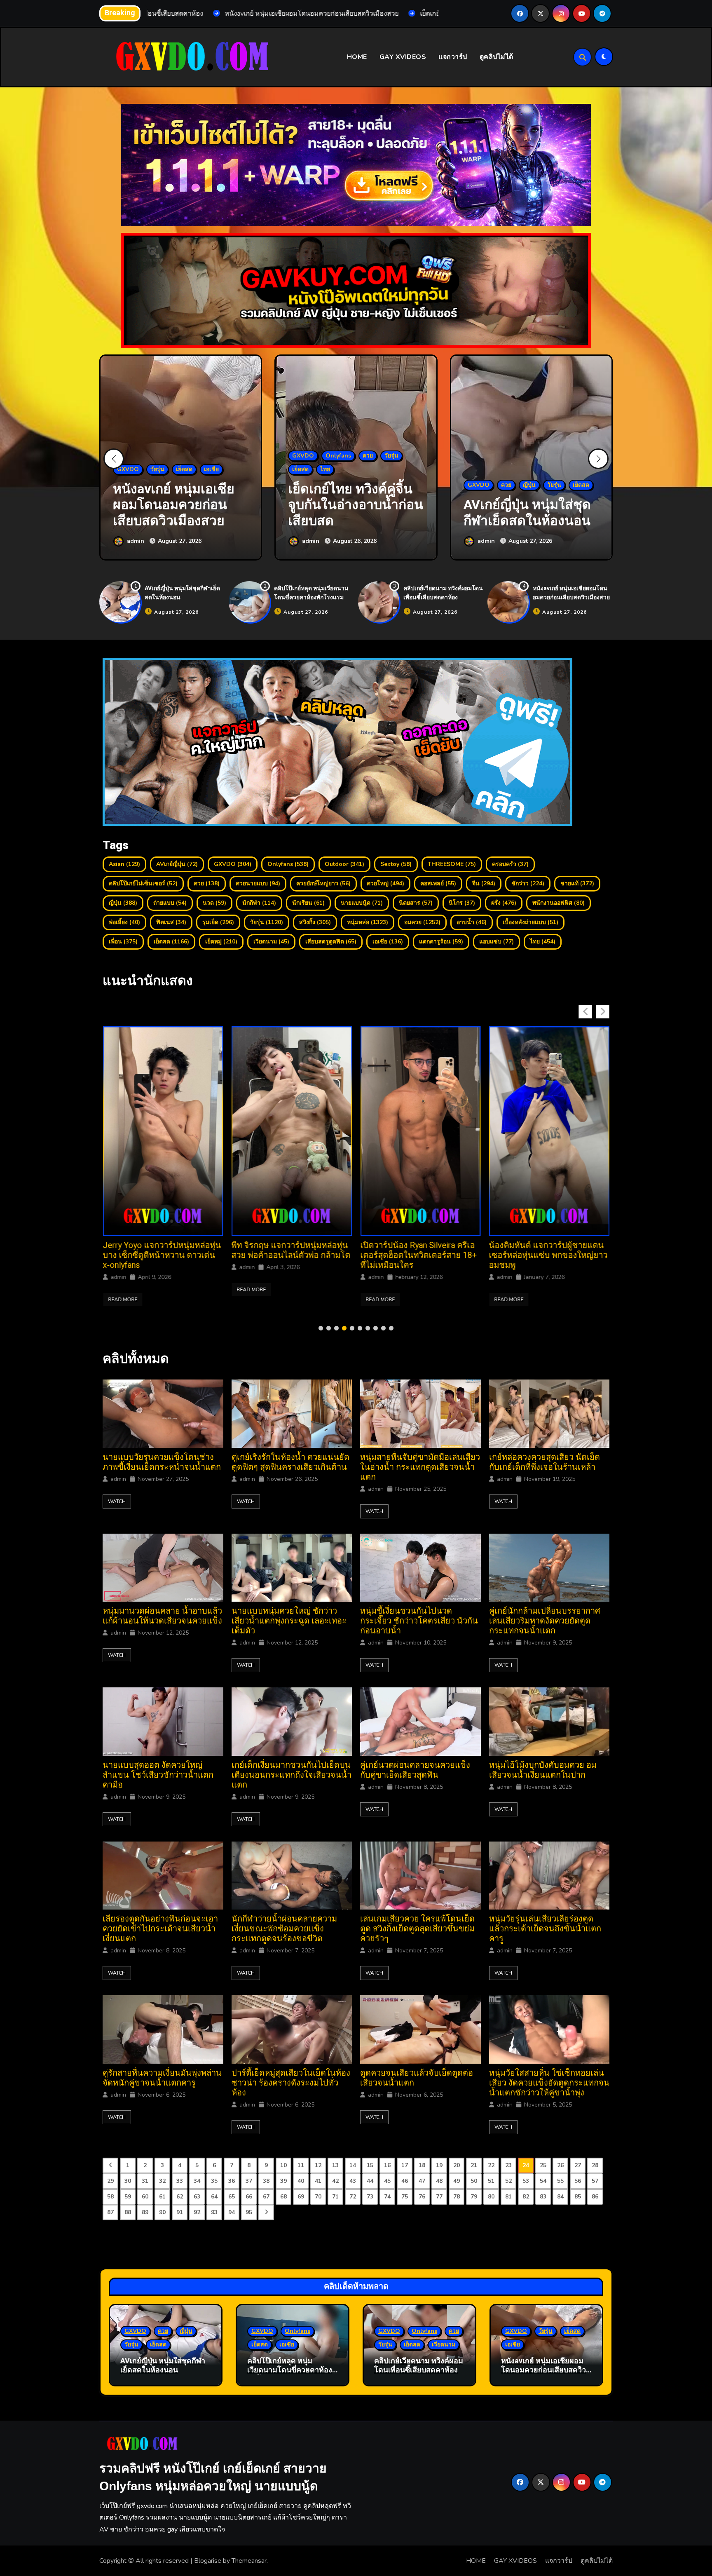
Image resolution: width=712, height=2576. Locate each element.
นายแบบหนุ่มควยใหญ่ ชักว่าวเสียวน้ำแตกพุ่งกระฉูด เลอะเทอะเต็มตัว (289, 1621)
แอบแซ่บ (497, 942)
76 (422, 2197)
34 (197, 2181)
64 (214, 2197)
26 (560, 2165)
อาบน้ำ (472, 922)
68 (283, 2197)
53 (526, 2181)
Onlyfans (288, 864)
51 (491, 2181)
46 (405, 2181)
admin (118, 1277)
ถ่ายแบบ (170, 903)
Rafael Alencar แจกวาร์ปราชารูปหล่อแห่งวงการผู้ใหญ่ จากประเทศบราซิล (419, 1255)
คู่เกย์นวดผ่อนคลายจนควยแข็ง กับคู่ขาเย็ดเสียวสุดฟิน (415, 1770)
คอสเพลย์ (438, 883)
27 (578, 2165)
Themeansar (249, 2561)
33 (180, 2181)
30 (128, 2181)
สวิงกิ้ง (315, 922)
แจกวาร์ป (453, 57)
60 (145, 2197)
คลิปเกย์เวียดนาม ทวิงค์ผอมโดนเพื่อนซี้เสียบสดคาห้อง (443, 593)
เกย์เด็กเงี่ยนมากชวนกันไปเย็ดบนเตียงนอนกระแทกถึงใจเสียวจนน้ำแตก (292, 1775)
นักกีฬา (259, 903)
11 (301, 2165)
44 (370, 2181)
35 (214, 2181)
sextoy (396, 864)
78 (457, 2197)
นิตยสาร (416, 903)
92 (197, 2212)
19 (439, 2165)
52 (508, 2181)
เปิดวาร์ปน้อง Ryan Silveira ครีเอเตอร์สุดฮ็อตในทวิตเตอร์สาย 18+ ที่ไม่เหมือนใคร (161, 1255)
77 (439, 2197)
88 (128, 2212)
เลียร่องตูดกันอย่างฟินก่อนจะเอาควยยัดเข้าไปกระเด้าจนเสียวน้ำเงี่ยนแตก (160, 1929)
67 (266, 2197)
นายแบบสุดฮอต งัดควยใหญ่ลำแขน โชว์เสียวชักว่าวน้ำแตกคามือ (158, 1775)
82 (526, 2197)
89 (145, 2212)
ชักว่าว (528, 883)
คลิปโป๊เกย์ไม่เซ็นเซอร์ (143, 883)
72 (353, 2197)
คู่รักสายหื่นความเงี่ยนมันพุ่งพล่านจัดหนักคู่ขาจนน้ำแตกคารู (162, 2078)
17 (405, 2165)
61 (162, 2197)
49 (457, 2181)
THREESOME (452, 864)
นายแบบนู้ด (362, 903)
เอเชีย (388, 942)
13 (335, 2165)
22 (491, 2165)
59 (128, 2197)
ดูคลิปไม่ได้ (497, 57)
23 (508, 2165)
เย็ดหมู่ (221, 942)
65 (232, 2197)
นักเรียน (308, 903)
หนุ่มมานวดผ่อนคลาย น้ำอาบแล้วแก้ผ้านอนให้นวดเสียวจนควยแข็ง (162, 1616)
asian (124, 864)
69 (301, 2197)
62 (180, 2197)
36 (232, 2181)
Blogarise (208, 2561)
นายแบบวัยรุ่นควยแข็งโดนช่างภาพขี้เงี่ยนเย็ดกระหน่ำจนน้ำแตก (162, 1462)
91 (180, 2212)
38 (266, 2181)
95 (249, 2212)
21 (474, 2165)
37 (249, 2181)
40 (301, 2181)
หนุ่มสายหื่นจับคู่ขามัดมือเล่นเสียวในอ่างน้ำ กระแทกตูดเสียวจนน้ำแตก (420, 1467)
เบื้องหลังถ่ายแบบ (530, 922)
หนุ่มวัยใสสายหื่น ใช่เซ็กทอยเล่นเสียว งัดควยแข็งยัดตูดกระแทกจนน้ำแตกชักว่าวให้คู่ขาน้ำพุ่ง (549, 2083)
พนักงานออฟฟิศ (559, 903)
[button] (598, 459)
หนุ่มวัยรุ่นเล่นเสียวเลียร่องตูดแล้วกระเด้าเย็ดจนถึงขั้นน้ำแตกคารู (545, 1929)
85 (578, 2197)
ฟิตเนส (171, 922)
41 (318, 2181)
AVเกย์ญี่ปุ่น (177, 864)
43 (353, 2181)
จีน (484, 883)
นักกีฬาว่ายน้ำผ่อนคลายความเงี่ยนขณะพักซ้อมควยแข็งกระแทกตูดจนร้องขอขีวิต (284, 1929)
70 (318, 2197)
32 (162, 2181)
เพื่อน (123, 942)
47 (422, 2181)
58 (110, 2197)
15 (370, 2165)
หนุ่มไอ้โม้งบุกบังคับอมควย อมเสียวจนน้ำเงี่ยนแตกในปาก (543, 1770)
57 (595, 2181)
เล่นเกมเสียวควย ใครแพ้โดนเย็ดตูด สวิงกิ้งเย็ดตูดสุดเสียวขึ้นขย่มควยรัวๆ (417, 1929)
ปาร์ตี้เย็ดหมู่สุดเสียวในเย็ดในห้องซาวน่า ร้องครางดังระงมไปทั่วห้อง (291, 2083)
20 (457, 2165)
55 (560, 2181)
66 (249, 2197)
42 (335, 2181)
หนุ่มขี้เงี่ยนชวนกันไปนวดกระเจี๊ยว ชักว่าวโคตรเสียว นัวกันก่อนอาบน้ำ (419, 1621)
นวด (214, 903)
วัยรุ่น (267, 922)
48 (439, 2181)
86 (595, 2197)
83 (543, 2197)
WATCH (117, 1501)
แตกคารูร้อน (441, 942)
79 (474, 2197)
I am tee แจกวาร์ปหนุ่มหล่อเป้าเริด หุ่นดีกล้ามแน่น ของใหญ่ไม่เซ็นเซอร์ (545, 1255)
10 (283, 2165)
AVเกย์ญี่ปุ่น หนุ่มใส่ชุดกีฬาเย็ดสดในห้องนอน (163, 2366)
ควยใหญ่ (385, 883)
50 (474, 2181)
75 (405, 2197)
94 (232, 2212)
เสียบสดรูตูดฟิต (331, 942)
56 (578, 2181)
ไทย (543, 942)
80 (491, 2197)
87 (110, 2212)
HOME (357, 57)
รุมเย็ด (218, 922)
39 (283, 2181)
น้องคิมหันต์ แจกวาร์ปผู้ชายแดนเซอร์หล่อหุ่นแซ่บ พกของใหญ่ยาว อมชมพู (291, 1255)
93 (214, 2212)
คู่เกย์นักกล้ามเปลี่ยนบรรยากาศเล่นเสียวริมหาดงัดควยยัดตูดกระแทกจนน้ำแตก (545, 1621)
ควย (207, 883)
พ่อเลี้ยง (124, 922)
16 (387, 2165)
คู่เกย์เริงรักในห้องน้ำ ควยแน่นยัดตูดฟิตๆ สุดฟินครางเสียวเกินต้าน (290, 1462)
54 (543, 2181)
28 (595, 2165)
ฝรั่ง (504, 903)
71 (335, 2197)
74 (387, 2197)
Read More (123, 1300)
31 (145, 2181)
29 (110, 2181)
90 (162, 2212)
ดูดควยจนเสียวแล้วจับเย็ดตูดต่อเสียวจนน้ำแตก (417, 2078)
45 (387, 2181)
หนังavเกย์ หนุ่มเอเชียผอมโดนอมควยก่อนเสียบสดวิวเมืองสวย (571, 593)
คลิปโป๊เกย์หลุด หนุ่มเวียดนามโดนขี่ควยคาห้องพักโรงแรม (311, 593)
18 (422, 2165)
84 (560, 2197)
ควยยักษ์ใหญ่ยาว (323, 883)
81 (508, 2197)
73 (370, 2197)
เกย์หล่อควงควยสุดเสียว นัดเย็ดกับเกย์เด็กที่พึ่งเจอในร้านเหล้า (545, 1462)
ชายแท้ (577, 883)
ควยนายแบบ (258, 883)
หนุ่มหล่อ (368, 922)
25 (543, 2165)
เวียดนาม (271, 942)
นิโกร (462, 903)
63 (197, 2197)
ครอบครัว (510, 864)
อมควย (422, 922)
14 (353, 2165)
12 (318, 2165)
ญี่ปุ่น (123, 903)
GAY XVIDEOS (403, 57)
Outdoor (344, 864)
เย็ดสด (171, 942)
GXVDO (233, 864)
